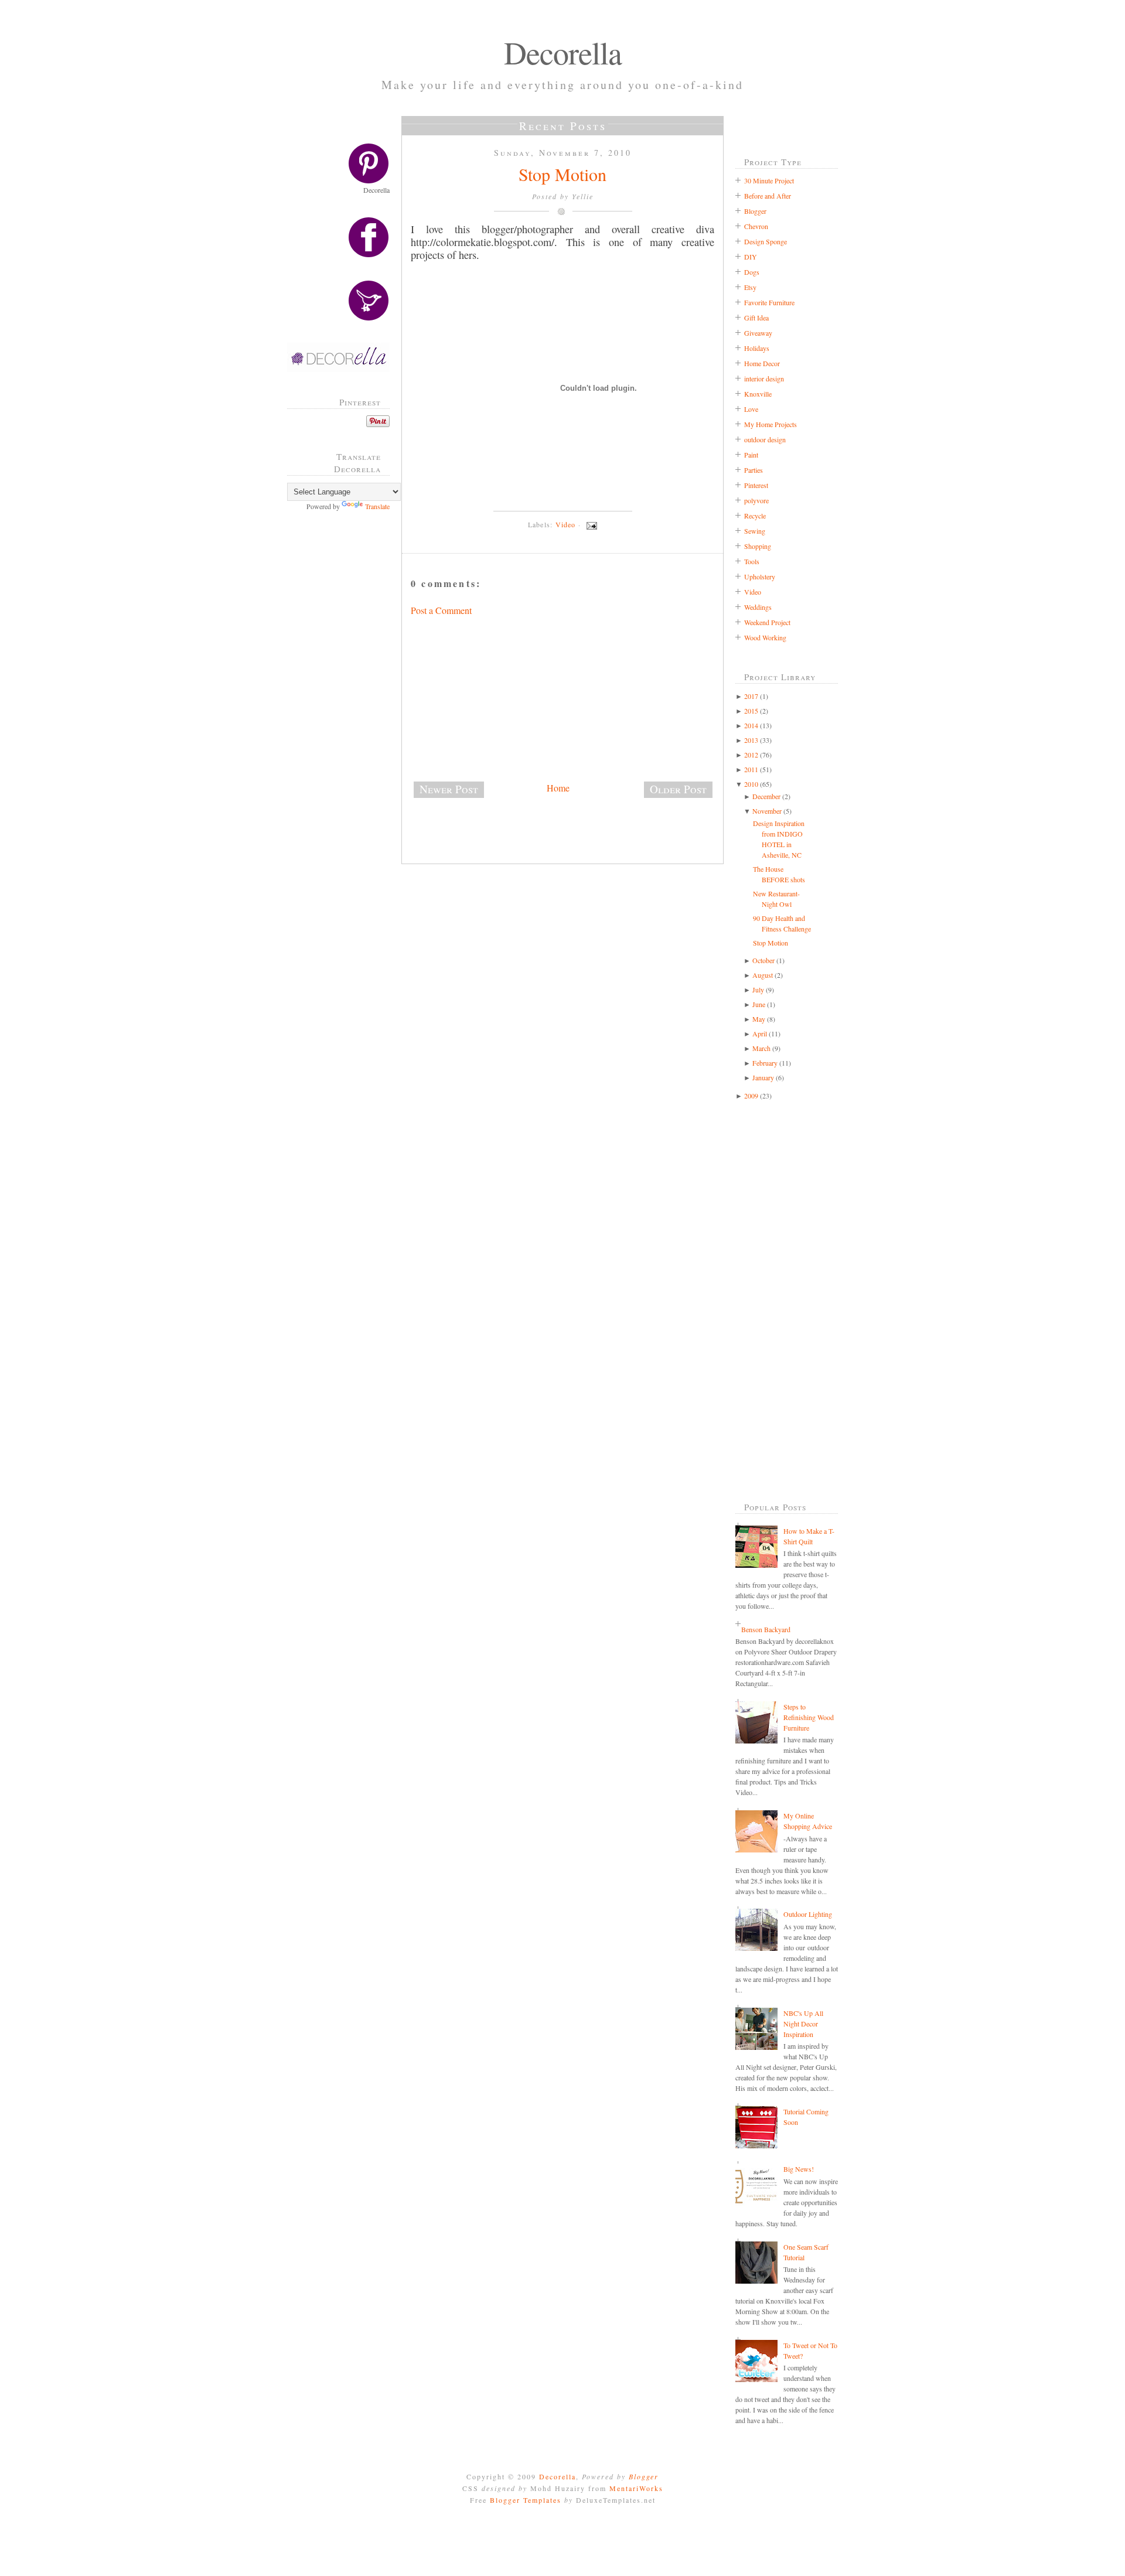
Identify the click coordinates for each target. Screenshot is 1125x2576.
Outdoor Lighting (808, 1914)
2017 (751, 696)
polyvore (756, 500)
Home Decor (762, 363)
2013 (751, 740)
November (767, 811)
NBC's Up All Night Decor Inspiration (803, 2024)
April (760, 1033)
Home (558, 788)
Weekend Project (767, 622)
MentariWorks (636, 2488)
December (766, 796)
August (763, 975)
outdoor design (765, 439)
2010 (751, 784)
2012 (751, 755)
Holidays (757, 348)
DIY (751, 257)
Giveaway (758, 333)
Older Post (678, 789)
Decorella (563, 52)
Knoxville (758, 394)
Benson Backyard (766, 1629)
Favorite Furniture (769, 302)
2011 (751, 769)
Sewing (755, 531)
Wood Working (765, 637)
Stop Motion (562, 174)
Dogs (752, 272)
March (761, 1048)
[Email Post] (590, 524)
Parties (754, 470)
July (758, 990)
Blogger (755, 211)
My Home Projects (771, 424)
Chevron (756, 226)
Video (566, 524)
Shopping (758, 546)
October (763, 960)
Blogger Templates (526, 2500)
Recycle (755, 516)
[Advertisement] (343, 708)
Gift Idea (756, 318)
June (759, 1004)
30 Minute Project (769, 180)
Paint (751, 455)
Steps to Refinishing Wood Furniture (809, 1717)
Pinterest (756, 485)
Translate (377, 506)
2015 (751, 711)
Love (751, 409)
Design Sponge (766, 241)
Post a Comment (441, 610)
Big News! (799, 2169)
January (763, 1077)
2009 (751, 1096)
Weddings (758, 607)
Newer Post (449, 789)
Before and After (768, 196)
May (759, 1019)
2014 (751, 725)
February (765, 1063)
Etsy (750, 287)
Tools (752, 561)
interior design (764, 378)
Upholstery (760, 576)
